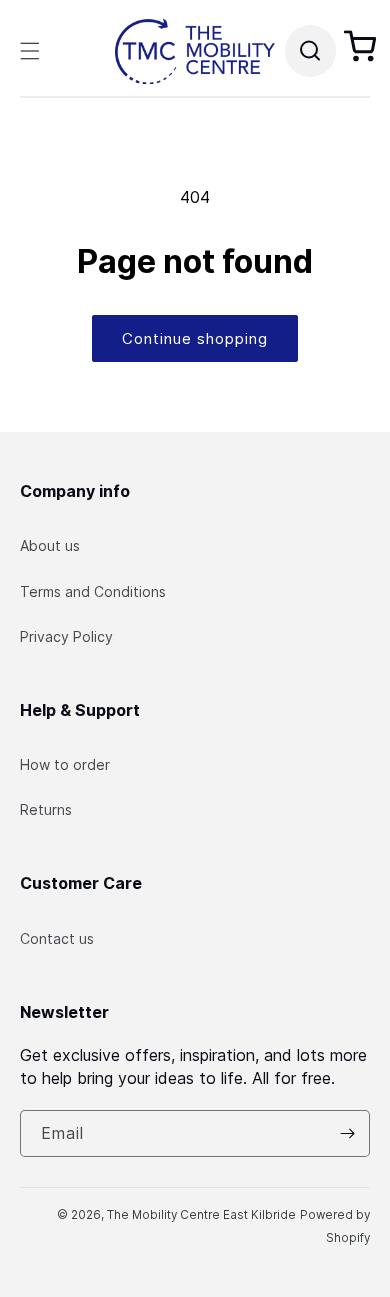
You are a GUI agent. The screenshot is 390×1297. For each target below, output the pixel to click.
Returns (46, 809)
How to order (65, 764)
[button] (30, 51)
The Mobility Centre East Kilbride (201, 1215)
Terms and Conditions (93, 591)
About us (50, 545)
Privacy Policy (66, 636)
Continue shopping (195, 338)
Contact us (57, 938)
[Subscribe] (347, 1133)
